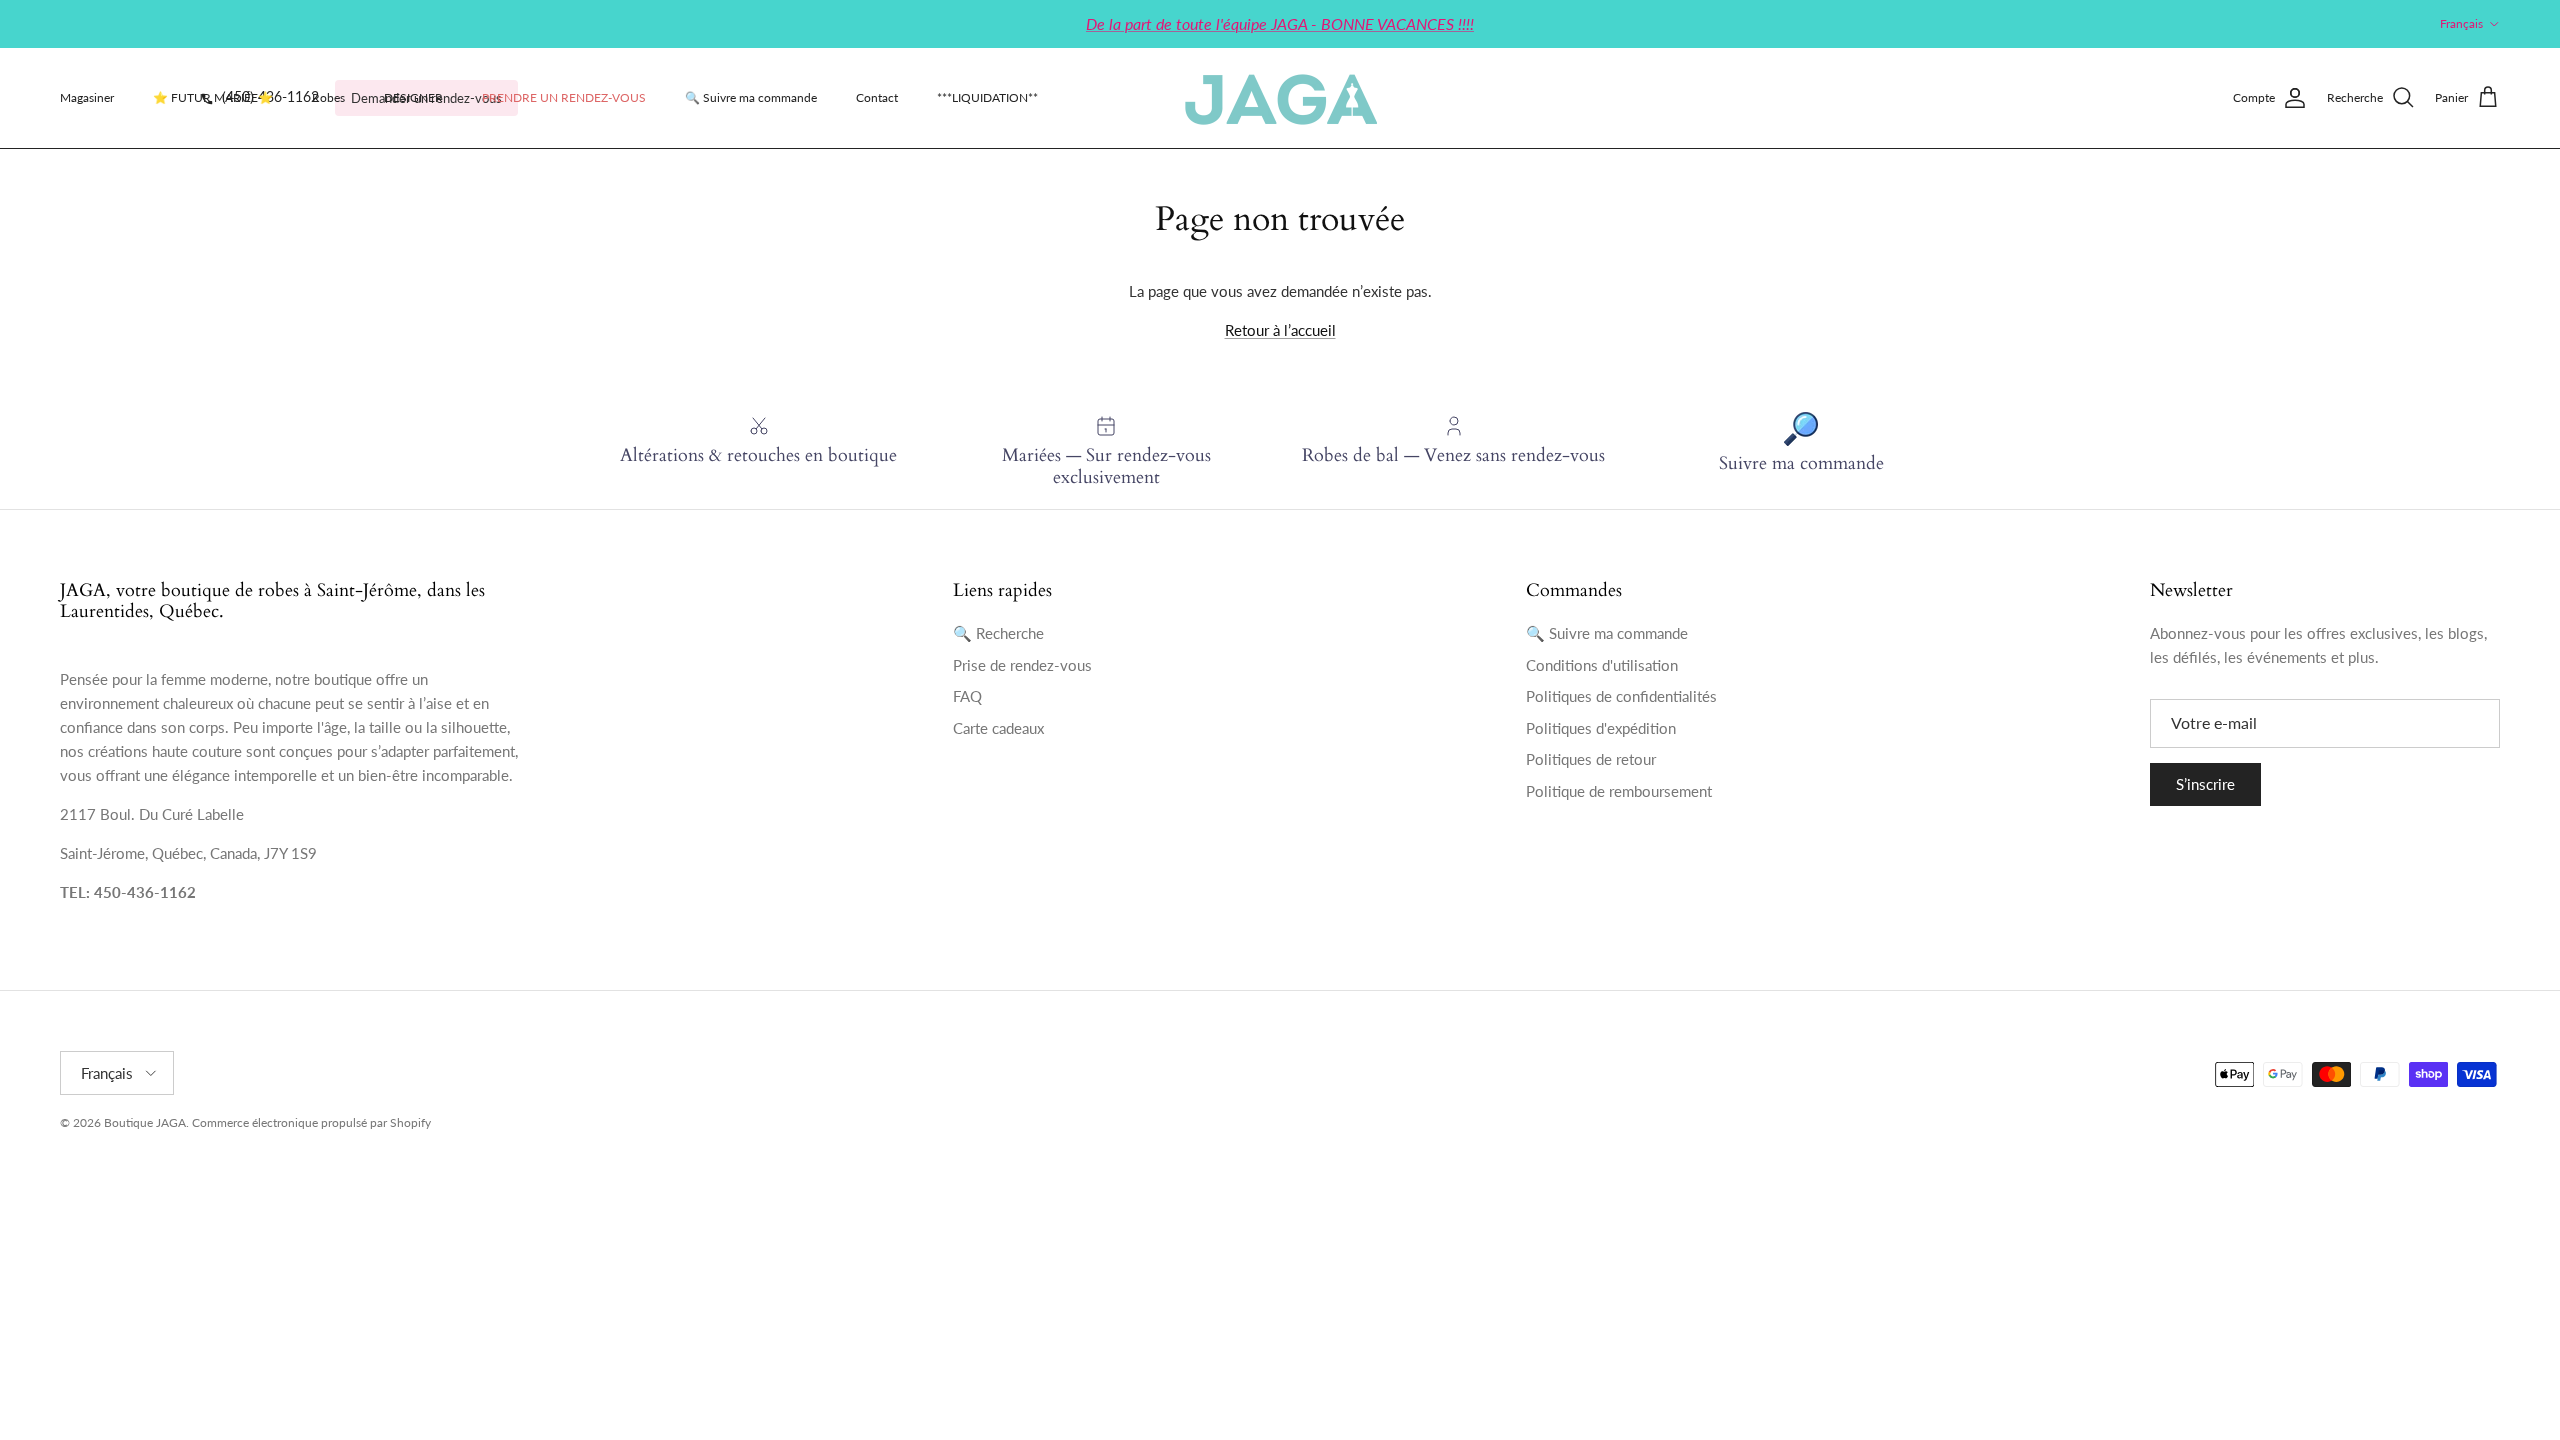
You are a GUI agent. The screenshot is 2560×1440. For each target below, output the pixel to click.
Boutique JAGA (145, 1122)
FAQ (967, 696)
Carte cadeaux (998, 728)
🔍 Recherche (998, 633)
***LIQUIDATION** (987, 97)
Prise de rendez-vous (1022, 665)
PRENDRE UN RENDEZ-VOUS (564, 97)
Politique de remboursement (1619, 791)
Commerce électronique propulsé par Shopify (311, 1122)
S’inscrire (2205, 784)
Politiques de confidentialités (1621, 696)
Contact (877, 97)
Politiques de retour (1591, 759)
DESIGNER (413, 97)
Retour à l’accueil (1280, 330)
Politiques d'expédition (1601, 728)
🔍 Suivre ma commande (751, 97)
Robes (328, 97)
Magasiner (87, 97)
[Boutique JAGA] (1280, 98)
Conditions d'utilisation (1602, 665)
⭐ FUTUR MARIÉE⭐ (213, 97)
